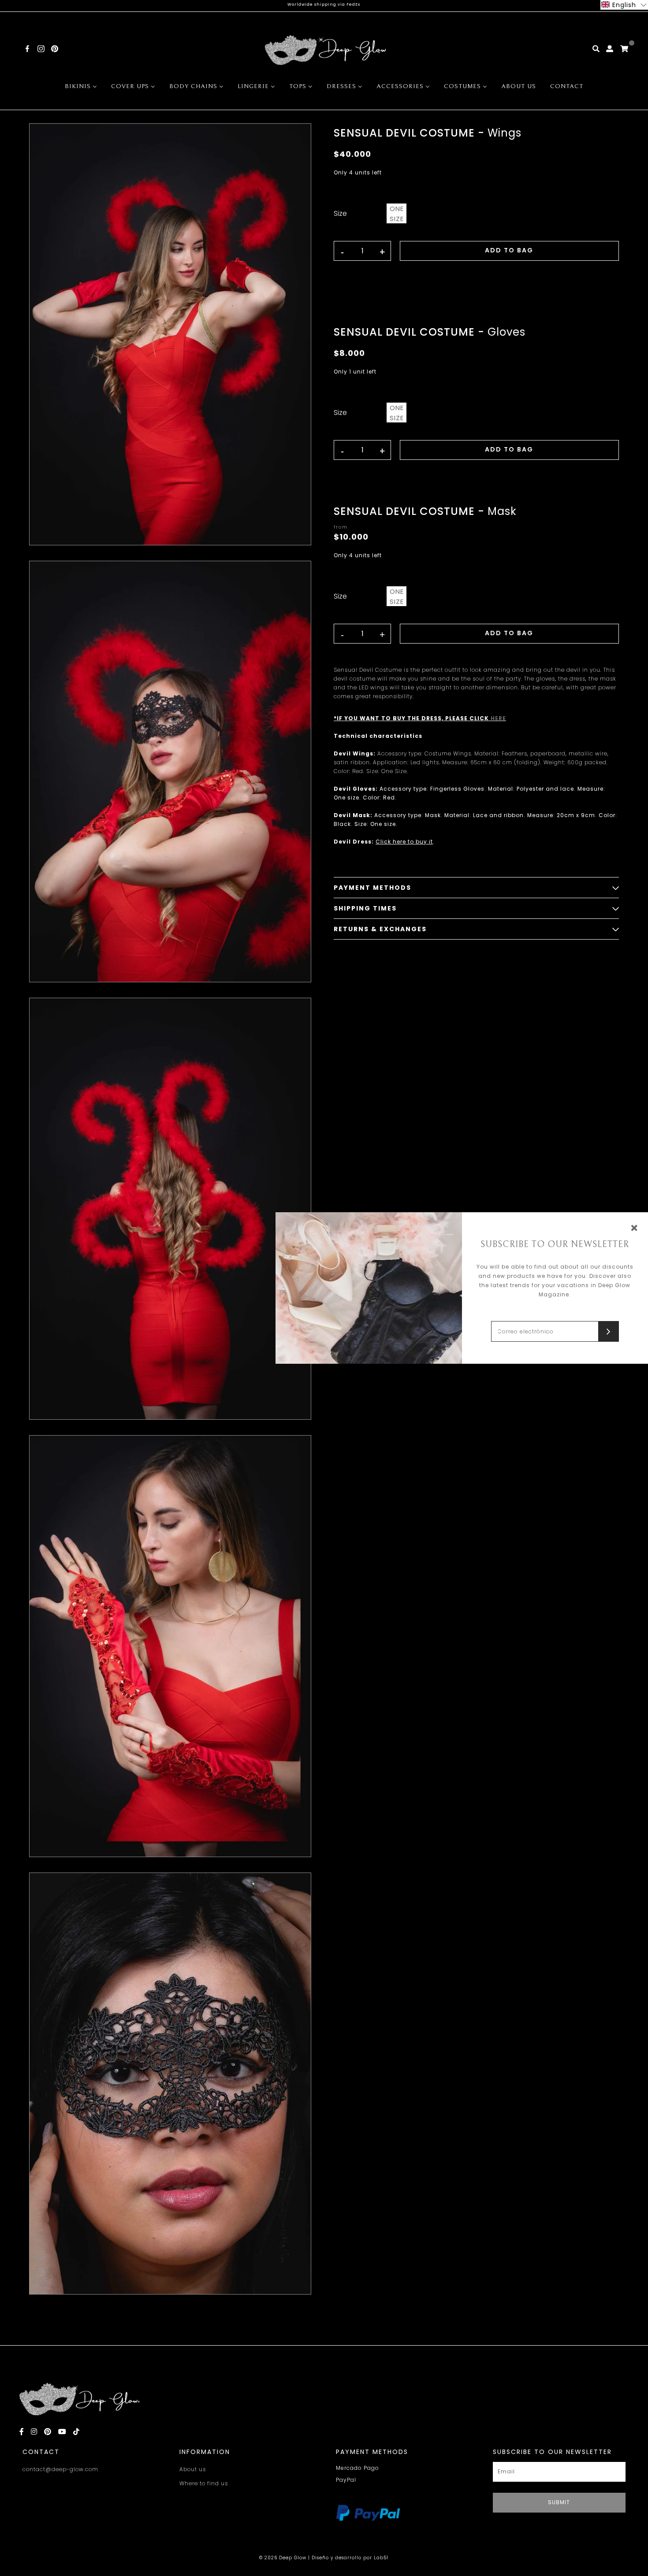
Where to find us (204, 2483)
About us (193, 2469)
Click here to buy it (404, 842)
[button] (624, 5)
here (498, 718)
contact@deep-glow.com (60, 2469)
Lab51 (381, 2558)
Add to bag (509, 250)
